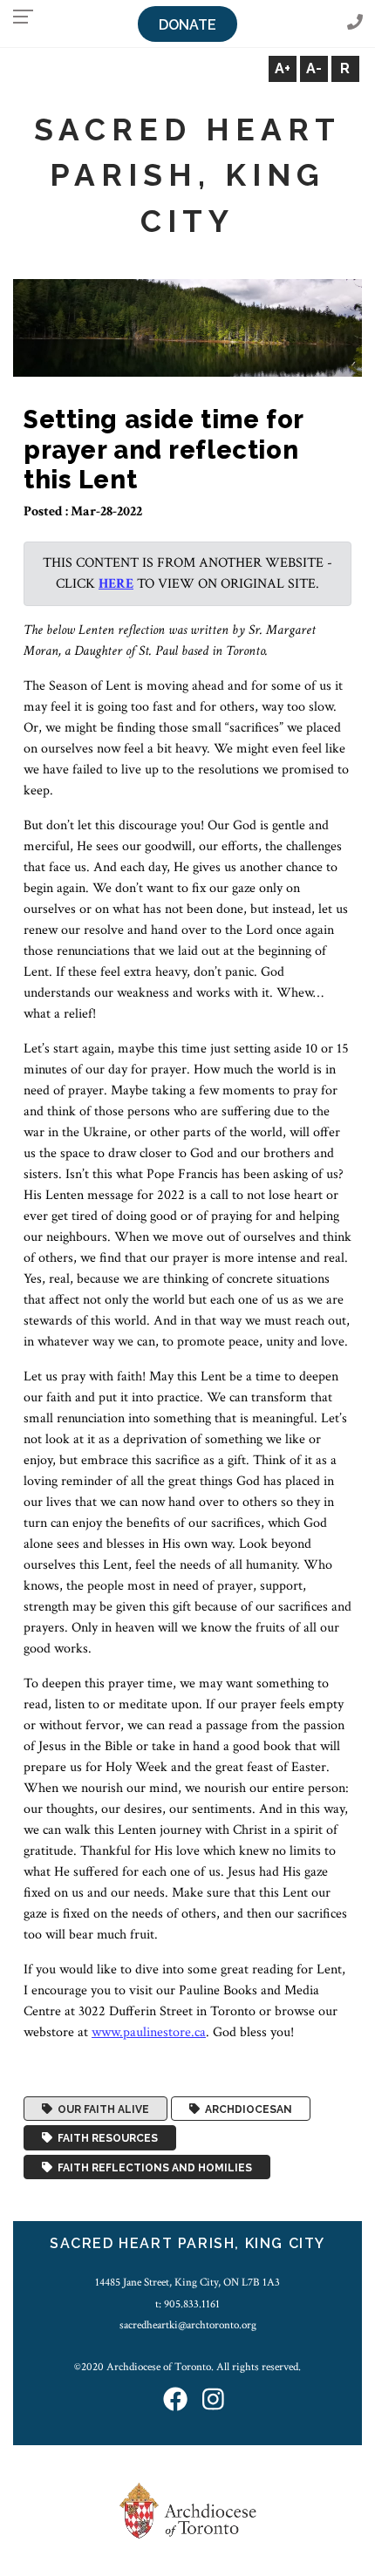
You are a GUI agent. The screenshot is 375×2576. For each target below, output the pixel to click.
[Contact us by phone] (355, 23)
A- (314, 68)
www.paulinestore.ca (149, 2032)
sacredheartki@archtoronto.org (188, 2325)
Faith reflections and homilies (152, 2167)
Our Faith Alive (101, 2109)
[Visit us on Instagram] (213, 2400)
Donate (187, 25)
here (116, 584)
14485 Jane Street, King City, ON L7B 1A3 (187, 2282)
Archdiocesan (246, 2109)
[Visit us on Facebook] (175, 2400)
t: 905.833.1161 (187, 2304)
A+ (283, 68)
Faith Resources (105, 2138)
